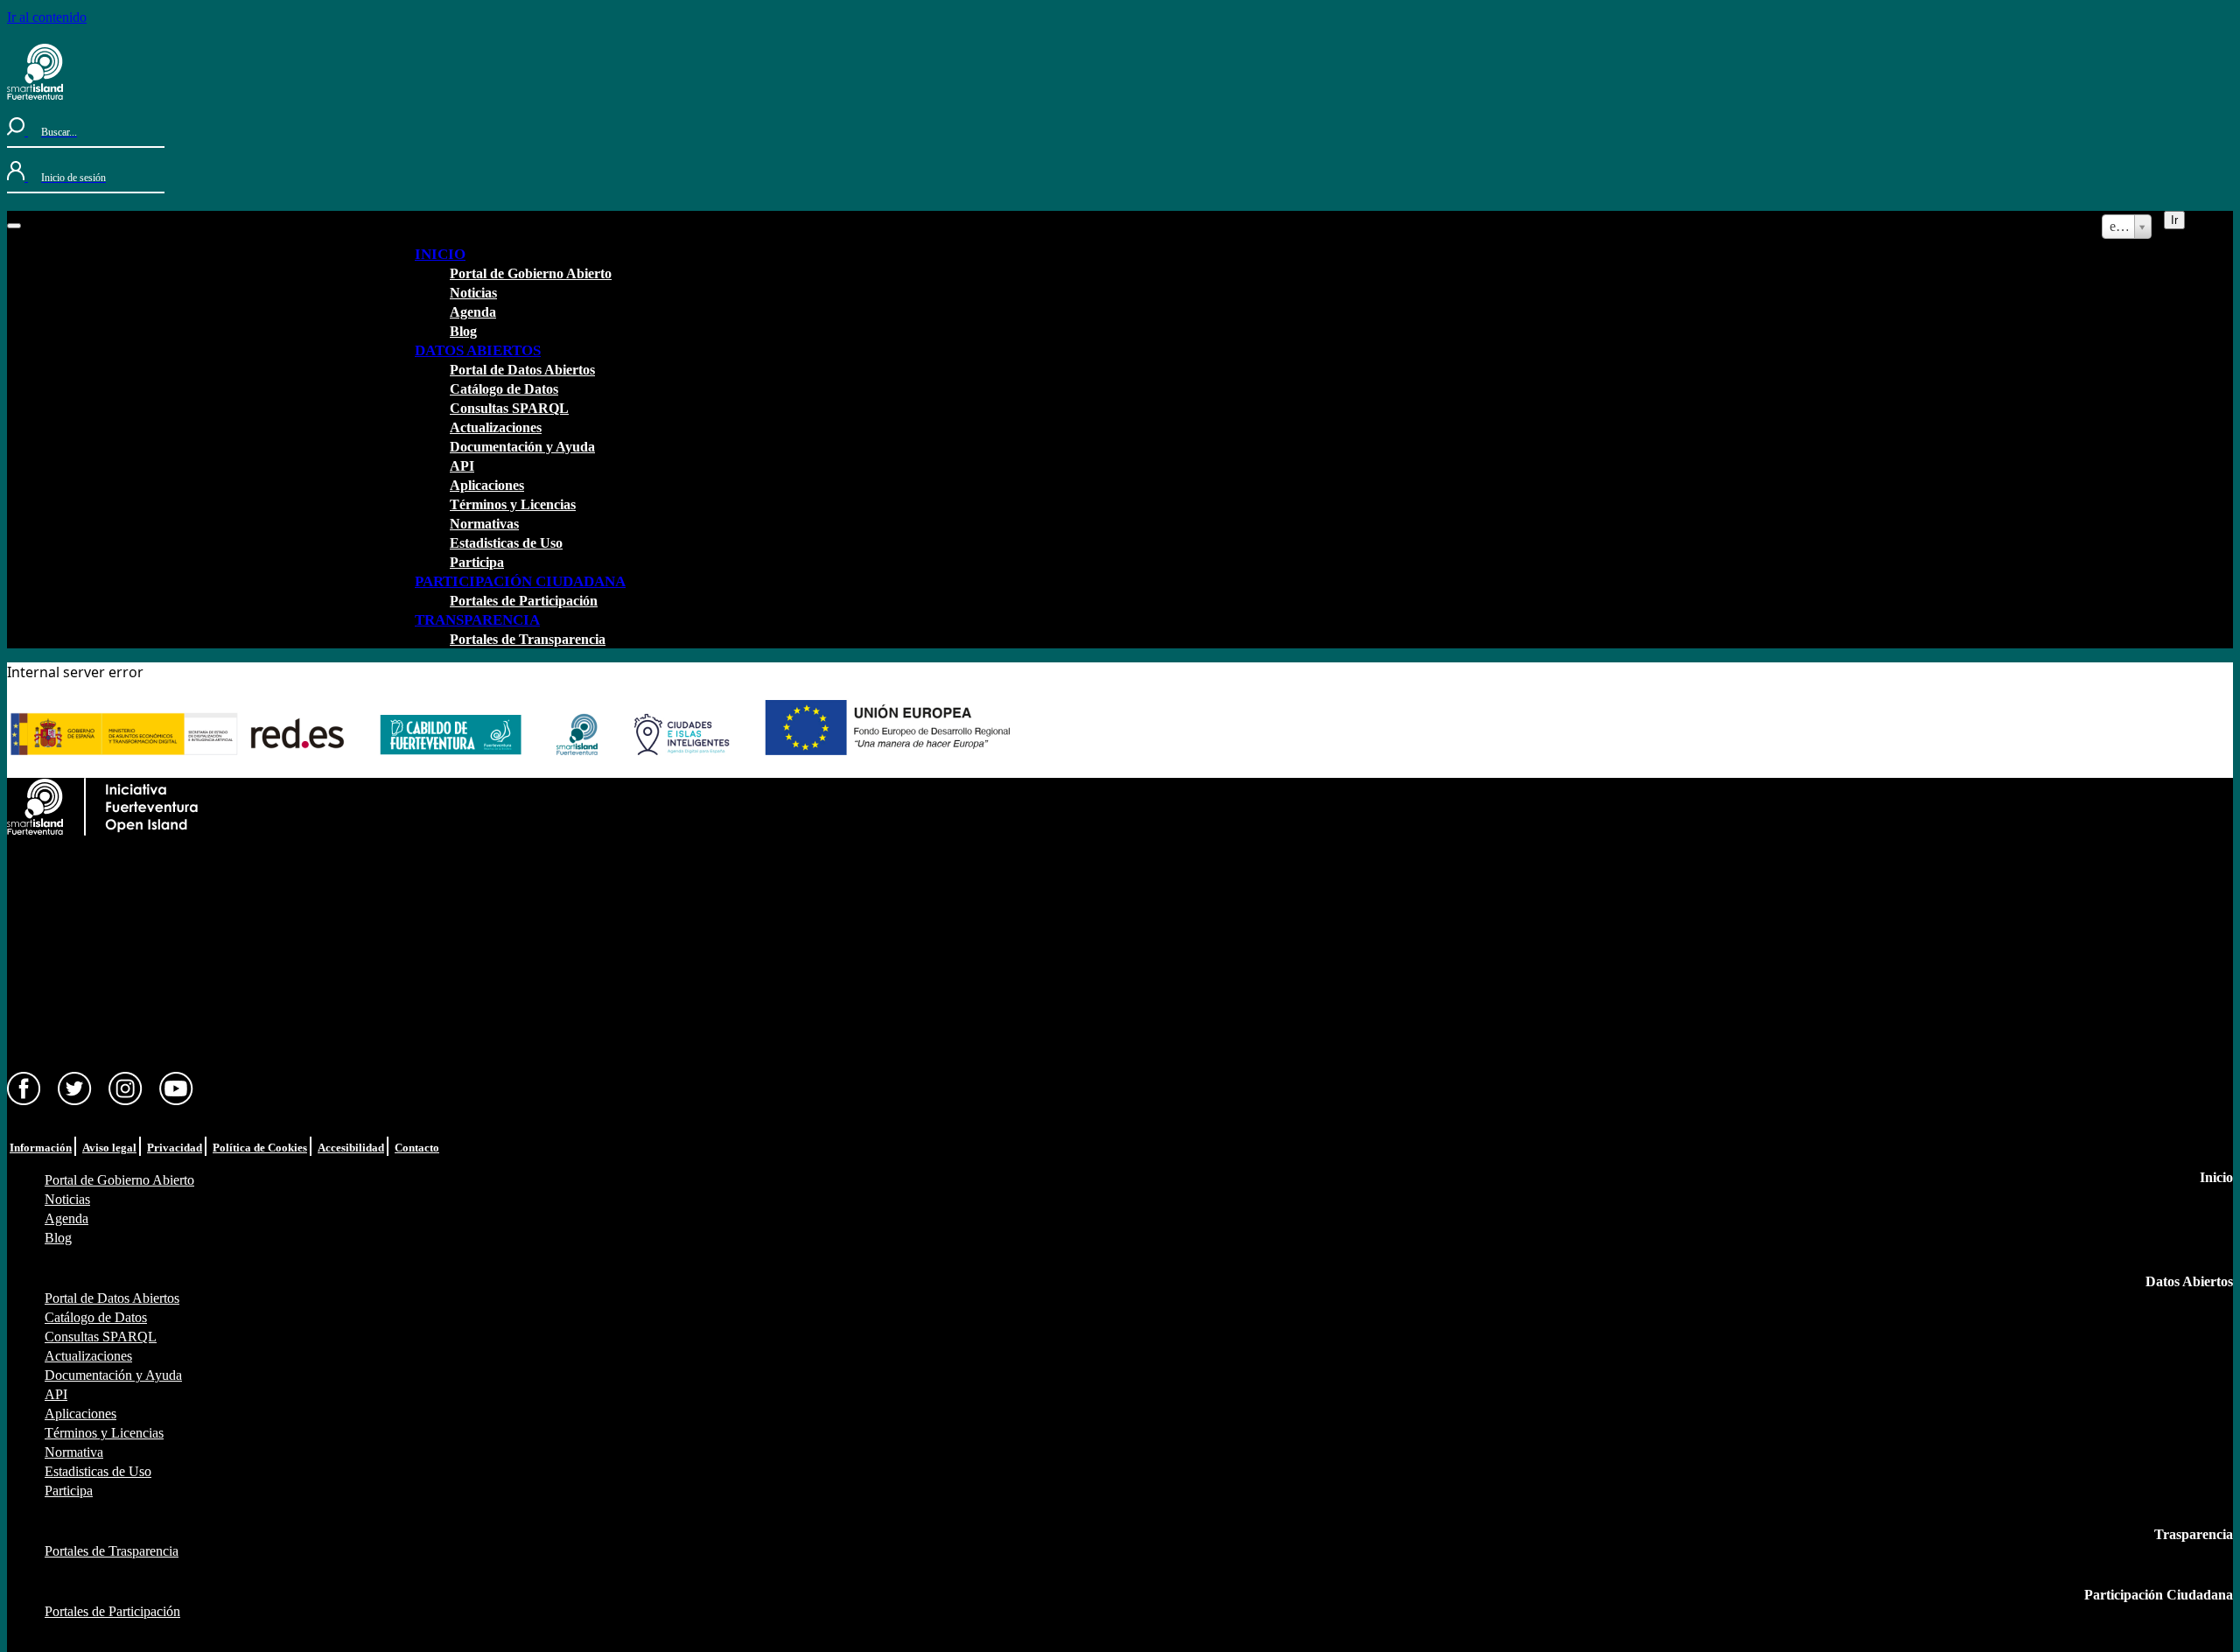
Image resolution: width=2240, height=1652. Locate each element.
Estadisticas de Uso (506, 543)
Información (41, 1148)
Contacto (417, 1148)
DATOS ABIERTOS (478, 350)
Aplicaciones (487, 485)
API (462, 466)
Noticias (473, 293)
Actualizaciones (496, 427)
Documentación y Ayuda (522, 447)
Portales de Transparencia (528, 639)
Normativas (484, 524)
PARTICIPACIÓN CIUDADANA (520, 581)
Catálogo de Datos (504, 389)
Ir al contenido (47, 17)
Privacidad (175, 1148)
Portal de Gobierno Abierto (531, 273)
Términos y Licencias (513, 504)
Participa (477, 562)
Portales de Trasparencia (112, 1551)
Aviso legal (109, 1148)
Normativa (74, 1452)
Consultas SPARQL (509, 408)
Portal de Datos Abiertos (522, 370)
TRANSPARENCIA (477, 620)
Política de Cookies (260, 1148)
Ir (2174, 220)
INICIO (440, 254)
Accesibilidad (351, 1148)
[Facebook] (24, 1101)
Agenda (473, 312)
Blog (463, 331)
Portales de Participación (524, 601)
